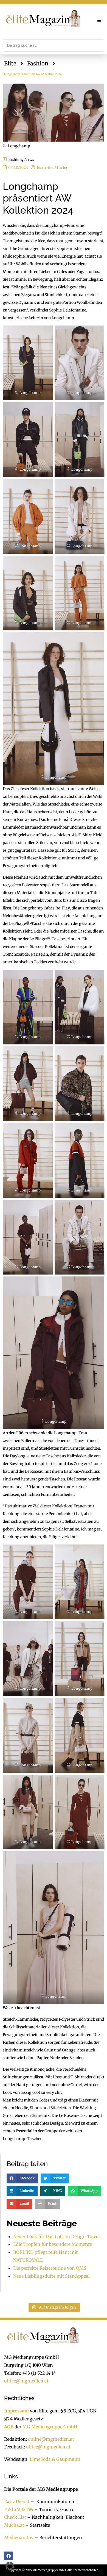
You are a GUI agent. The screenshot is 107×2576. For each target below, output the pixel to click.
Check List (15, 2517)
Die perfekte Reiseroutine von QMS (50, 2268)
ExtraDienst (17, 2501)
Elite (10, 63)
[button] (99, 20)
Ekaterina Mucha (52, 167)
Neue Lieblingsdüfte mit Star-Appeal (51, 2276)
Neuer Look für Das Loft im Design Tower (57, 2236)
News (29, 159)
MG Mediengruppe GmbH (50, 2427)
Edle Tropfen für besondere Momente (53, 2244)
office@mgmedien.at (26, 2381)
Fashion (38, 63)
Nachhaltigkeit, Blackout (55, 2517)
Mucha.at (14, 2525)
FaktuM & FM (19, 2509)
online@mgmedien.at (51, 2439)
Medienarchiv (19, 2538)
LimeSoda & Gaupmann (55, 2459)
